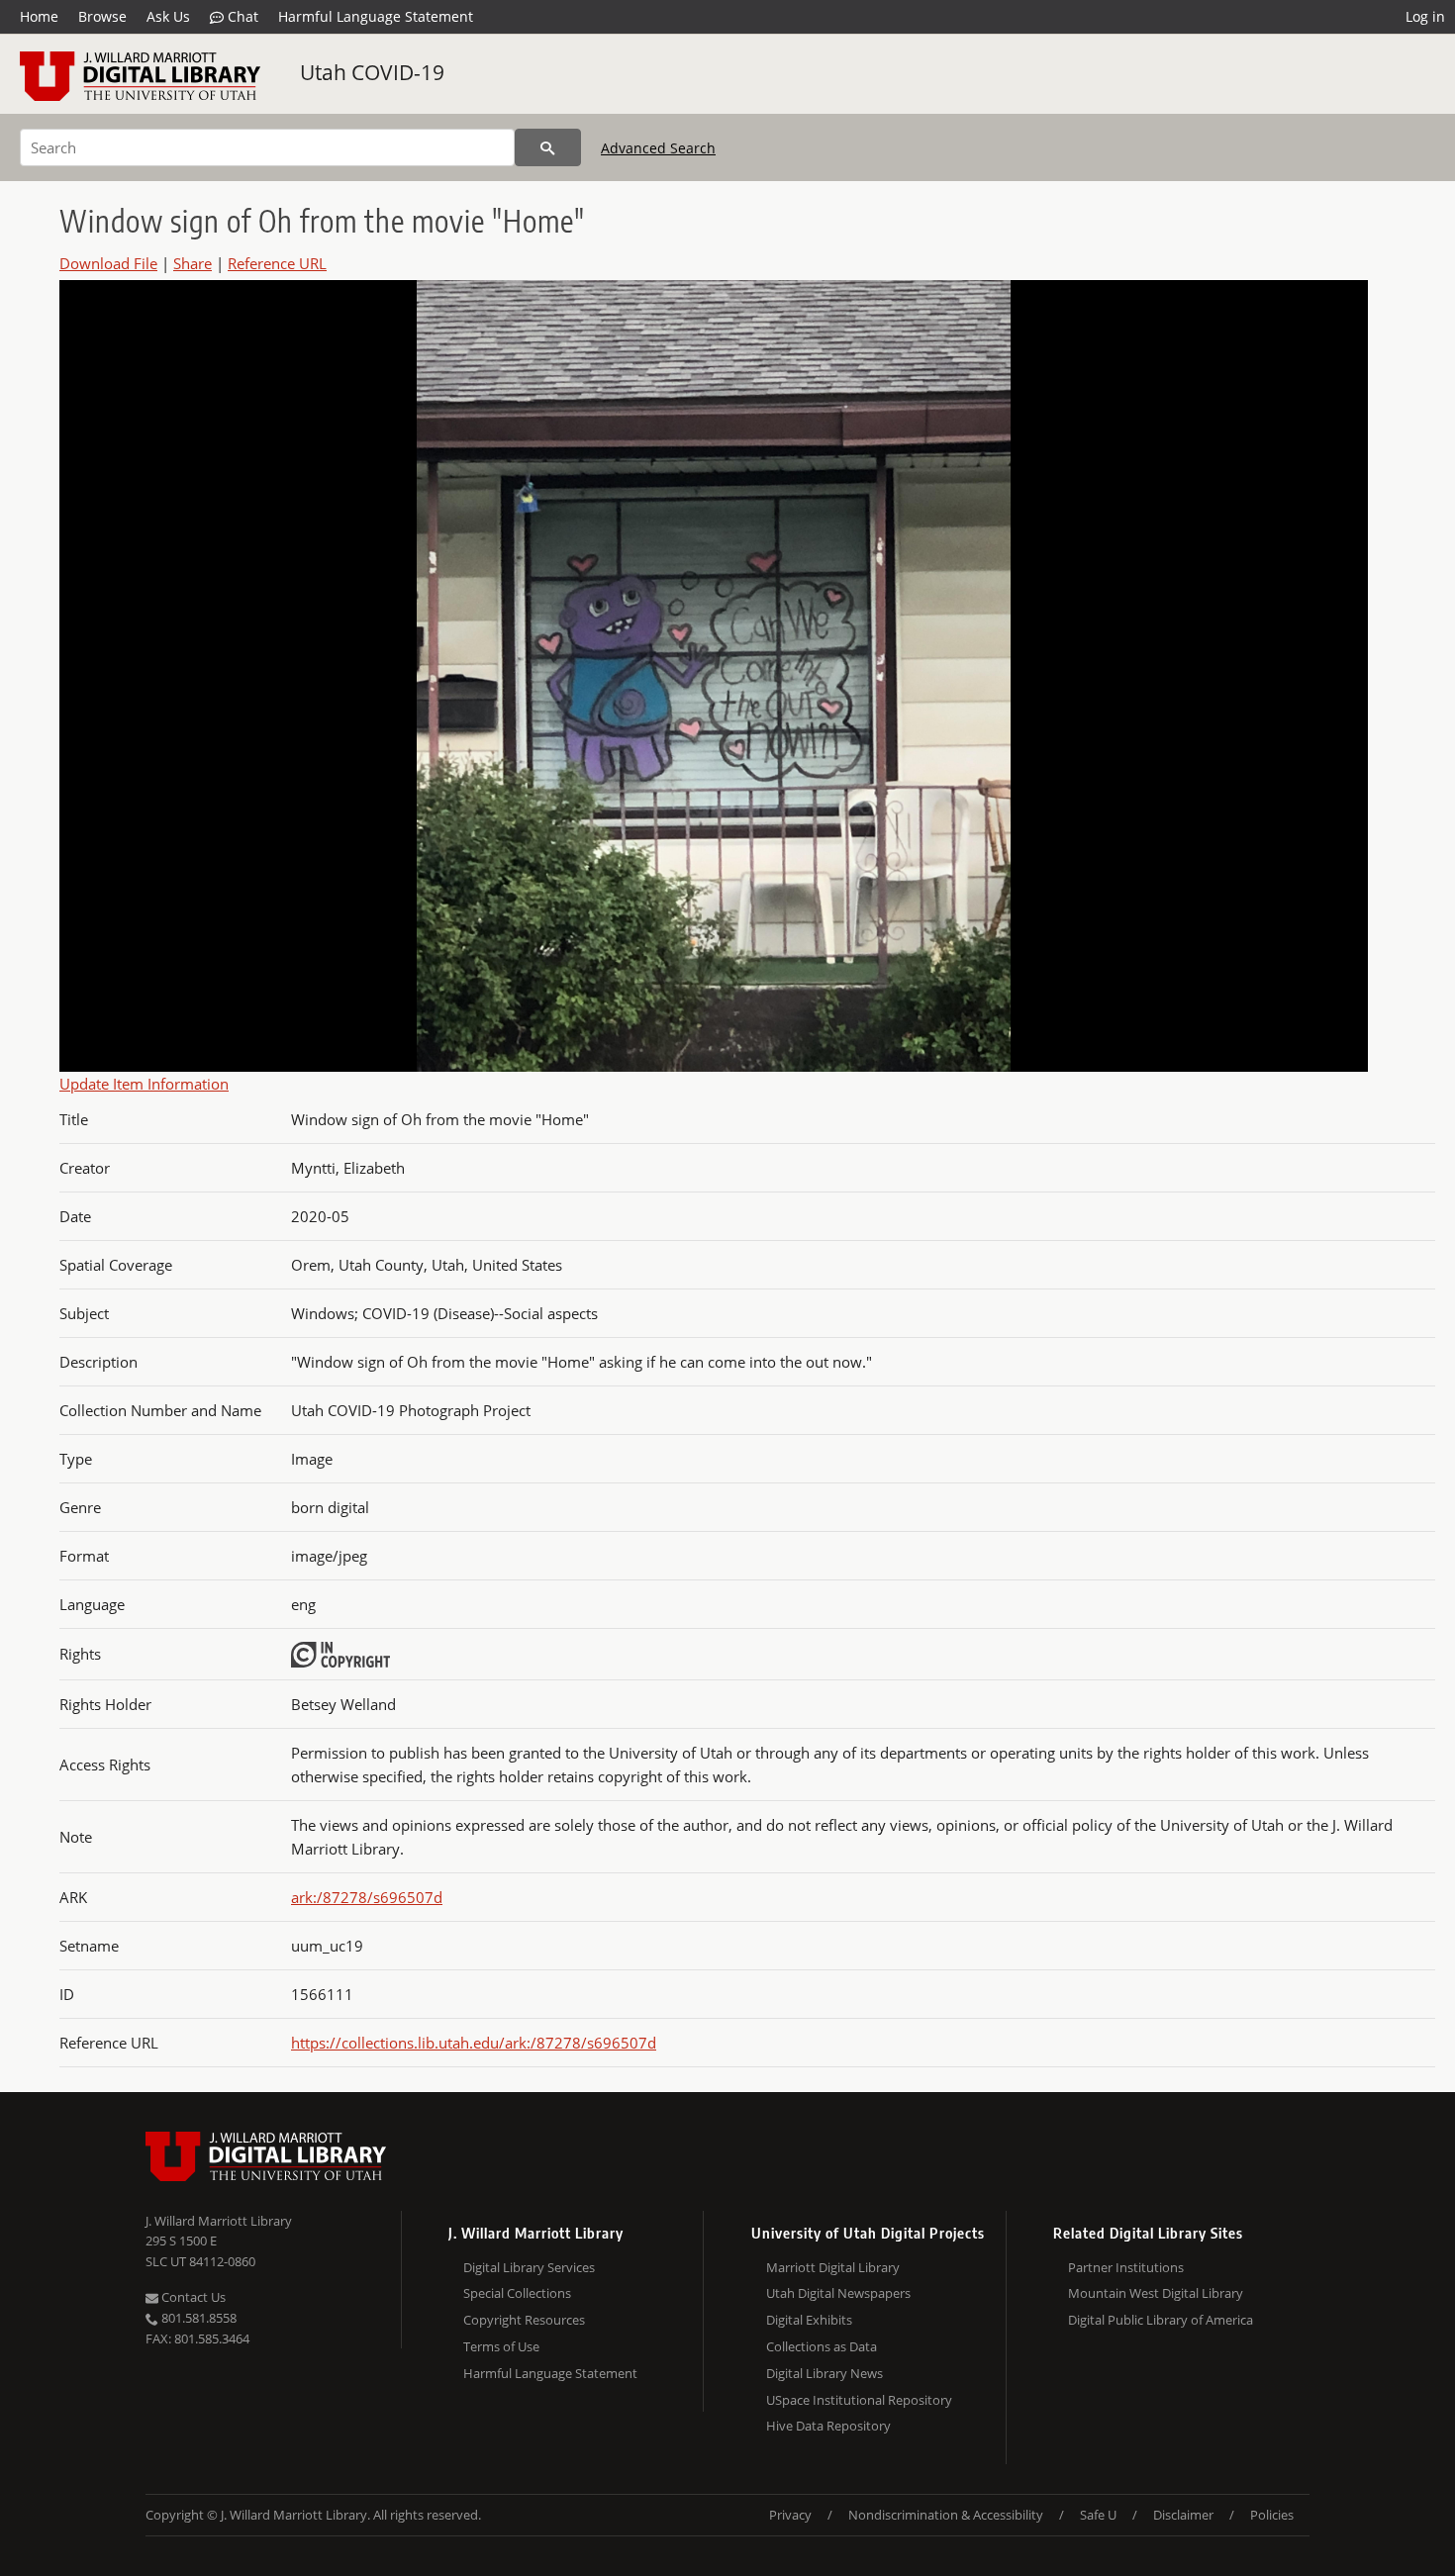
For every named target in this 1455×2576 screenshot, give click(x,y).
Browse (102, 16)
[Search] (548, 147)
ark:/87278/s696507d (367, 1897)
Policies (1272, 2515)
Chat (241, 16)
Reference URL (277, 263)
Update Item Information (144, 1084)
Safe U (1098, 2515)
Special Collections (517, 2293)
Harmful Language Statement (376, 16)
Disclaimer (1183, 2515)
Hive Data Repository (828, 2426)
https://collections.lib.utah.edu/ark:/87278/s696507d (474, 2043)
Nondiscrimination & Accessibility (946, 2515)
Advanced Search (658, 148)
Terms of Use (501, 2346)
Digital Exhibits (809, 2320)
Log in (1425, 16)
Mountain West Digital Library (1156, 2293)
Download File (108, 263)
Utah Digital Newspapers (838, 2293)
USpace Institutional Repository (859, 2400)
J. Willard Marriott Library (219, 2221)
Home (39, 16)
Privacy (790, 2515)
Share (193, 263)
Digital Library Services (529, 2267)
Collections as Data (822, 2346)
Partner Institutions (1126, 2267)
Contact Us (192, 2297)
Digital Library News (824, 2373)
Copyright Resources (524, 2320)
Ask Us (168, 16)
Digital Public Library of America (1161, 2320)
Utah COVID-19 (372, 72)
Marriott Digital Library (833, 2267)
